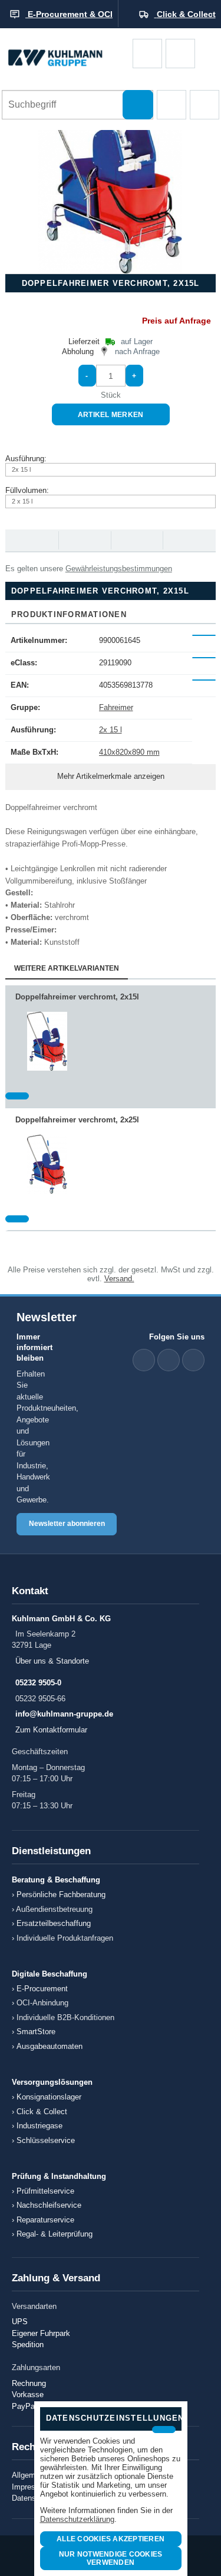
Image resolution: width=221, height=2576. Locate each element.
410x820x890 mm (129, 752)
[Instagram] (193, 1360)
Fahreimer (116, 707)
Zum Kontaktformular (51, 1730)
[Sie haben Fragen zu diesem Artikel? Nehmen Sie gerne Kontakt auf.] (189, 540)
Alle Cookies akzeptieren (111, 2539)
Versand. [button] (119, 1279)
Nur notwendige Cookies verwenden (111, 2558)
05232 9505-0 (38, 1683)
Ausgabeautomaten (50, 2046)
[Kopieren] (204, 635)
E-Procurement (42, 1989)
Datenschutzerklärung (77, 2519)
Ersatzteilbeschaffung (54, 1923)
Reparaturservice (45, 2220)
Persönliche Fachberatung (61, 1894)
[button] (171, 105)
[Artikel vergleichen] (17, 1096)
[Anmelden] (180, 54)
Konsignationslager (49, 2097)
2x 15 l (111, 730)
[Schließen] (164, 2430)
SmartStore (36, 2032)
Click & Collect (42, 2112)
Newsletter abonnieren (67, 1524)
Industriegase (39, 2126)
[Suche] (138, 105)
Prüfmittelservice (45, 2191)
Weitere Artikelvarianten (67, 968)
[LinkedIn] (144, 1360)
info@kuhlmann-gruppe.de (64, 1714)
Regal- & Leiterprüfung (55, 2234)
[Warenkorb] (147, 54)
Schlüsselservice (46, 2140)
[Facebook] (169, 1360)
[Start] (66, 54)
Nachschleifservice (49, 2205)
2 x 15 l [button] (22, 501)
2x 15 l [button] (21, 469)
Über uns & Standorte (52, 1661)
